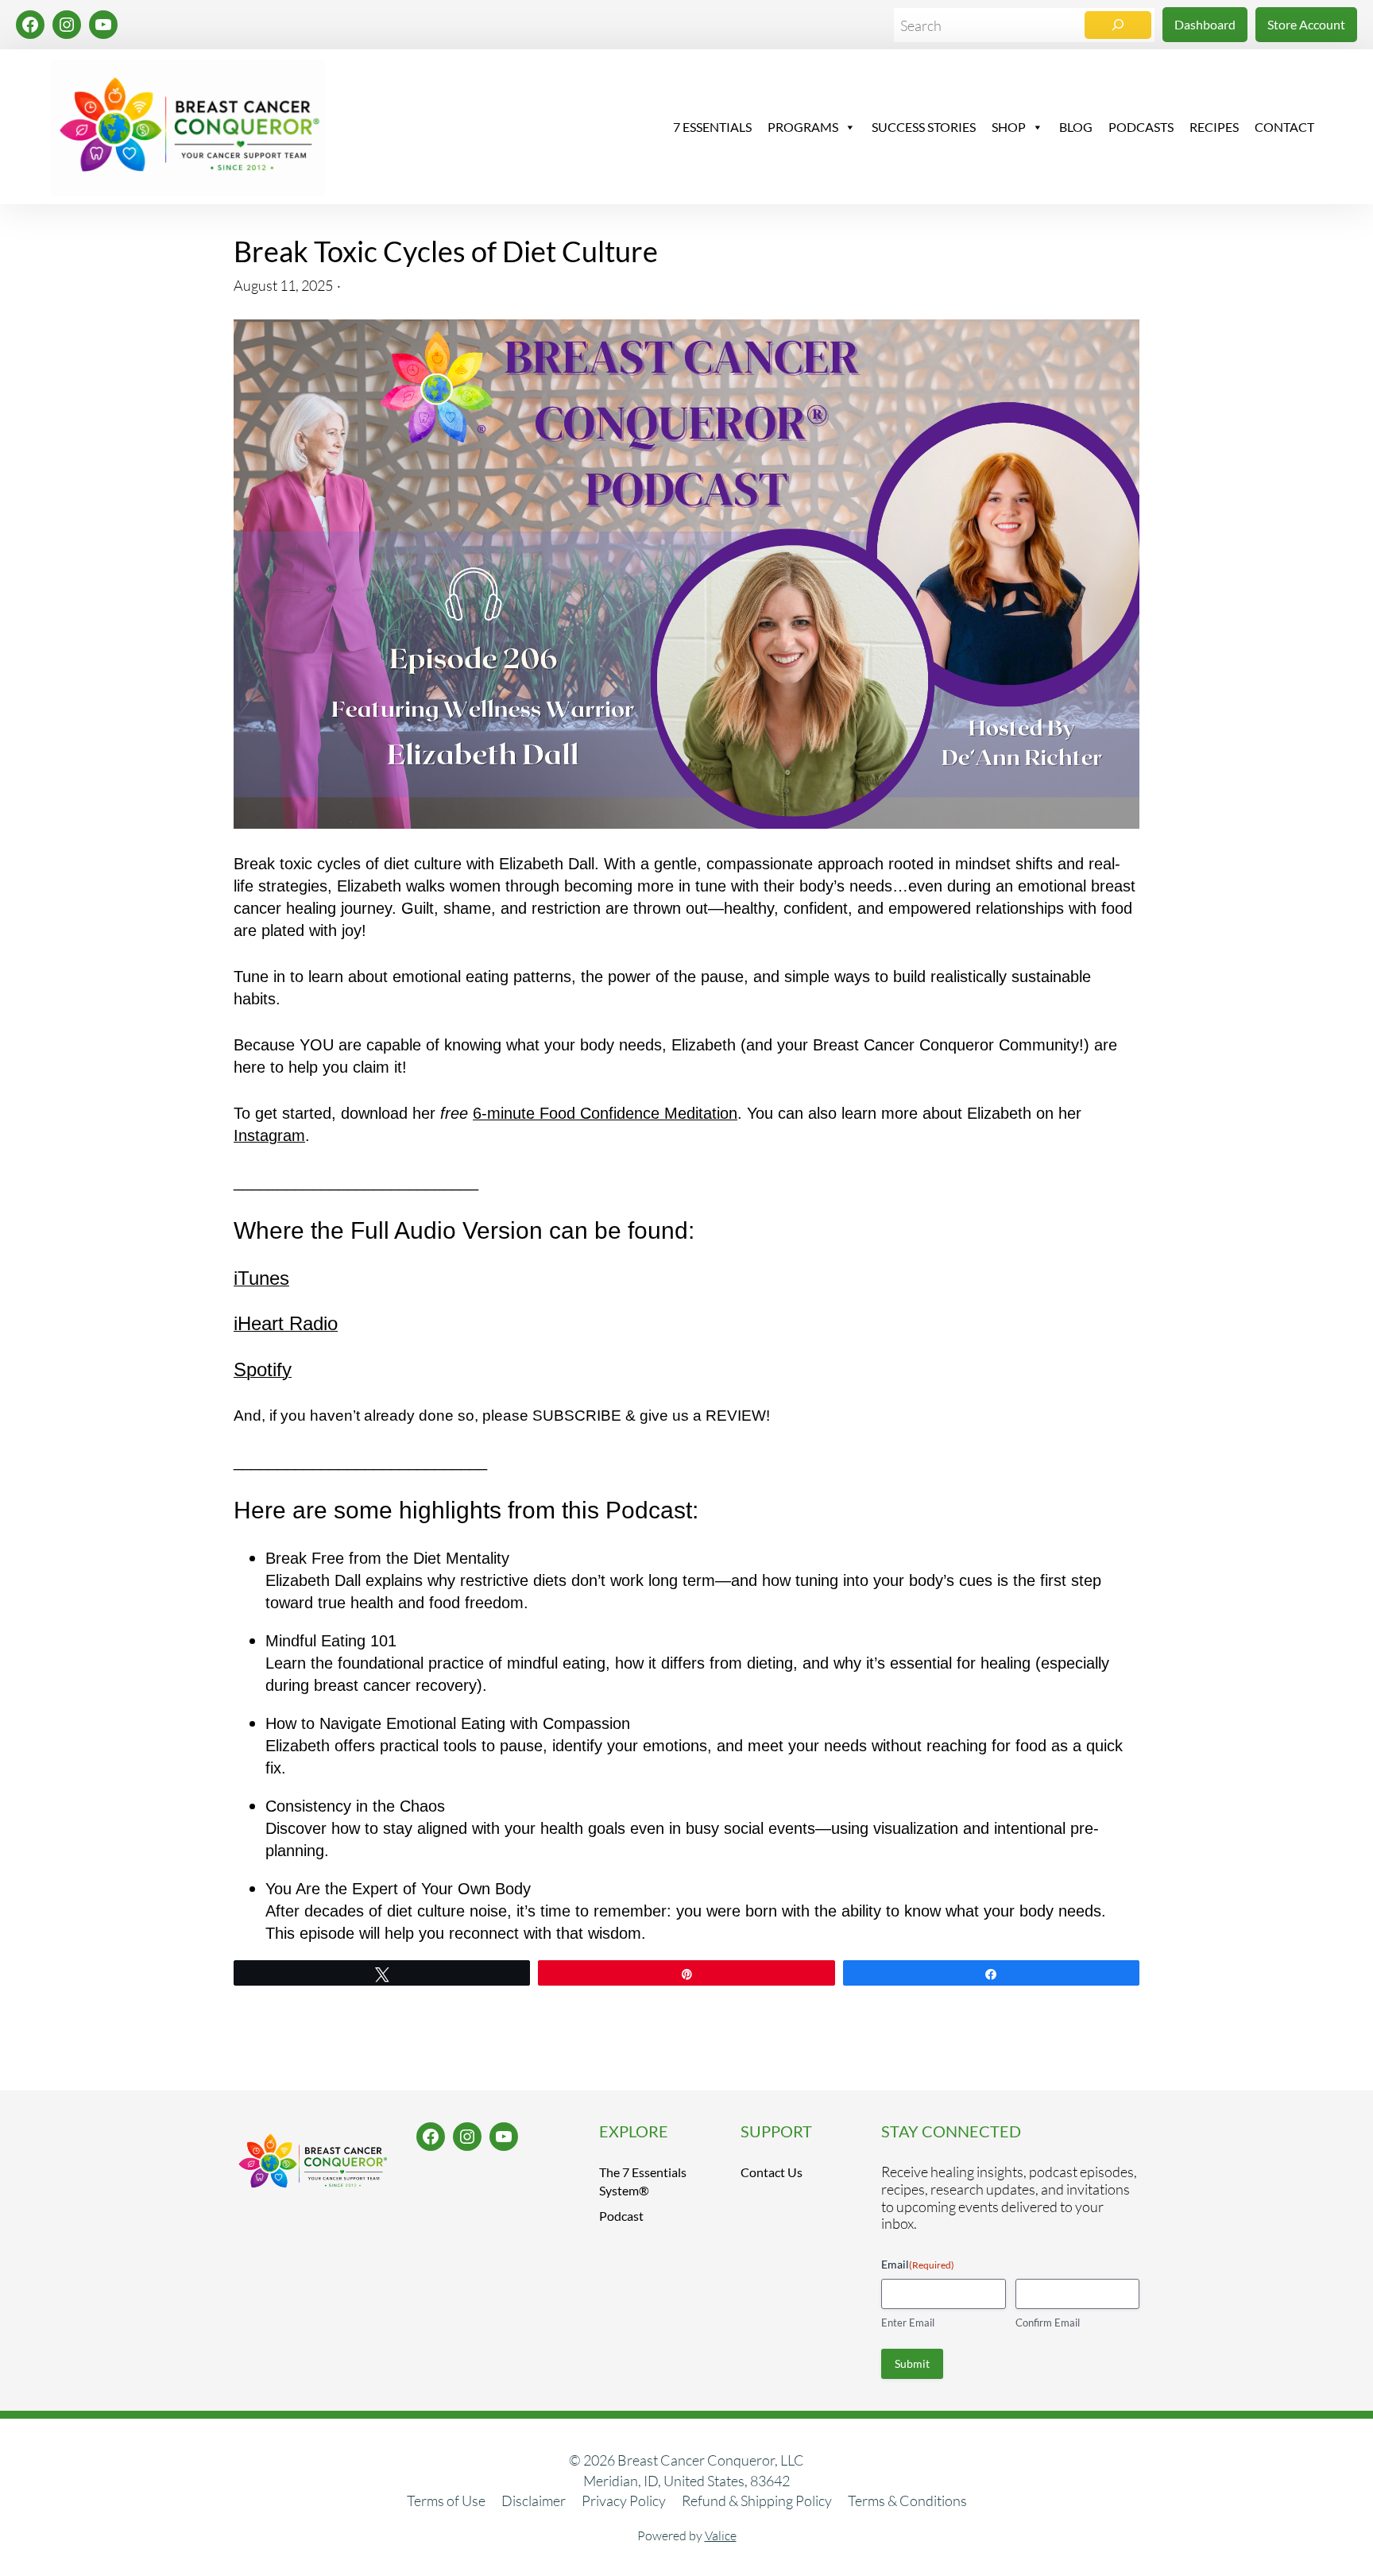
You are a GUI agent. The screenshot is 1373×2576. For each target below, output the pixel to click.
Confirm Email (1048, 2323)
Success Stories (924, 127)
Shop (1009, 127)
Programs (803, 127)
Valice (721, 2535)
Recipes (1214, 127)
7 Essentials (712, 127)
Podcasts (1141, 127)
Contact (1284, 127)
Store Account (1306, 24)
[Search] (1118, 25)
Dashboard (1205, 24)
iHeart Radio (286, 1323)
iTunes (261, 1278)
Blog (1076, 127)
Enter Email (908, 2323)
